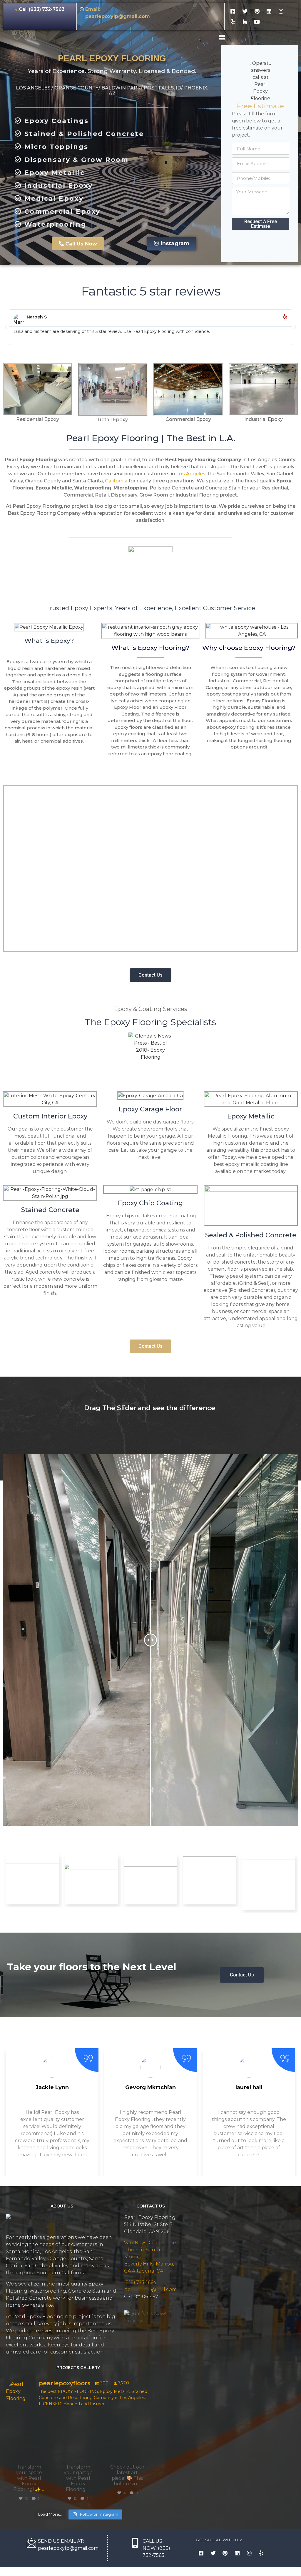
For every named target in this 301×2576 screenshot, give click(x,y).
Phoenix (134, 2250)
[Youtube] (257, 22)
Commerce (162, 2243)
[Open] (29, 2437)
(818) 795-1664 (140, 2282)
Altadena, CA (148, 2271)
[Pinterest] (257, 11)
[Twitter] (245, 11)
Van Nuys (135, 2243)
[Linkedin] (269, 11)
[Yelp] (233, 22)
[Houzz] (245, 22)
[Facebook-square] (233, 11)
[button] (78, 244)
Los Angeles (191, 474)
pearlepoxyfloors (29, 2419)
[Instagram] (281, 11)
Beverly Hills (139, 2264)
